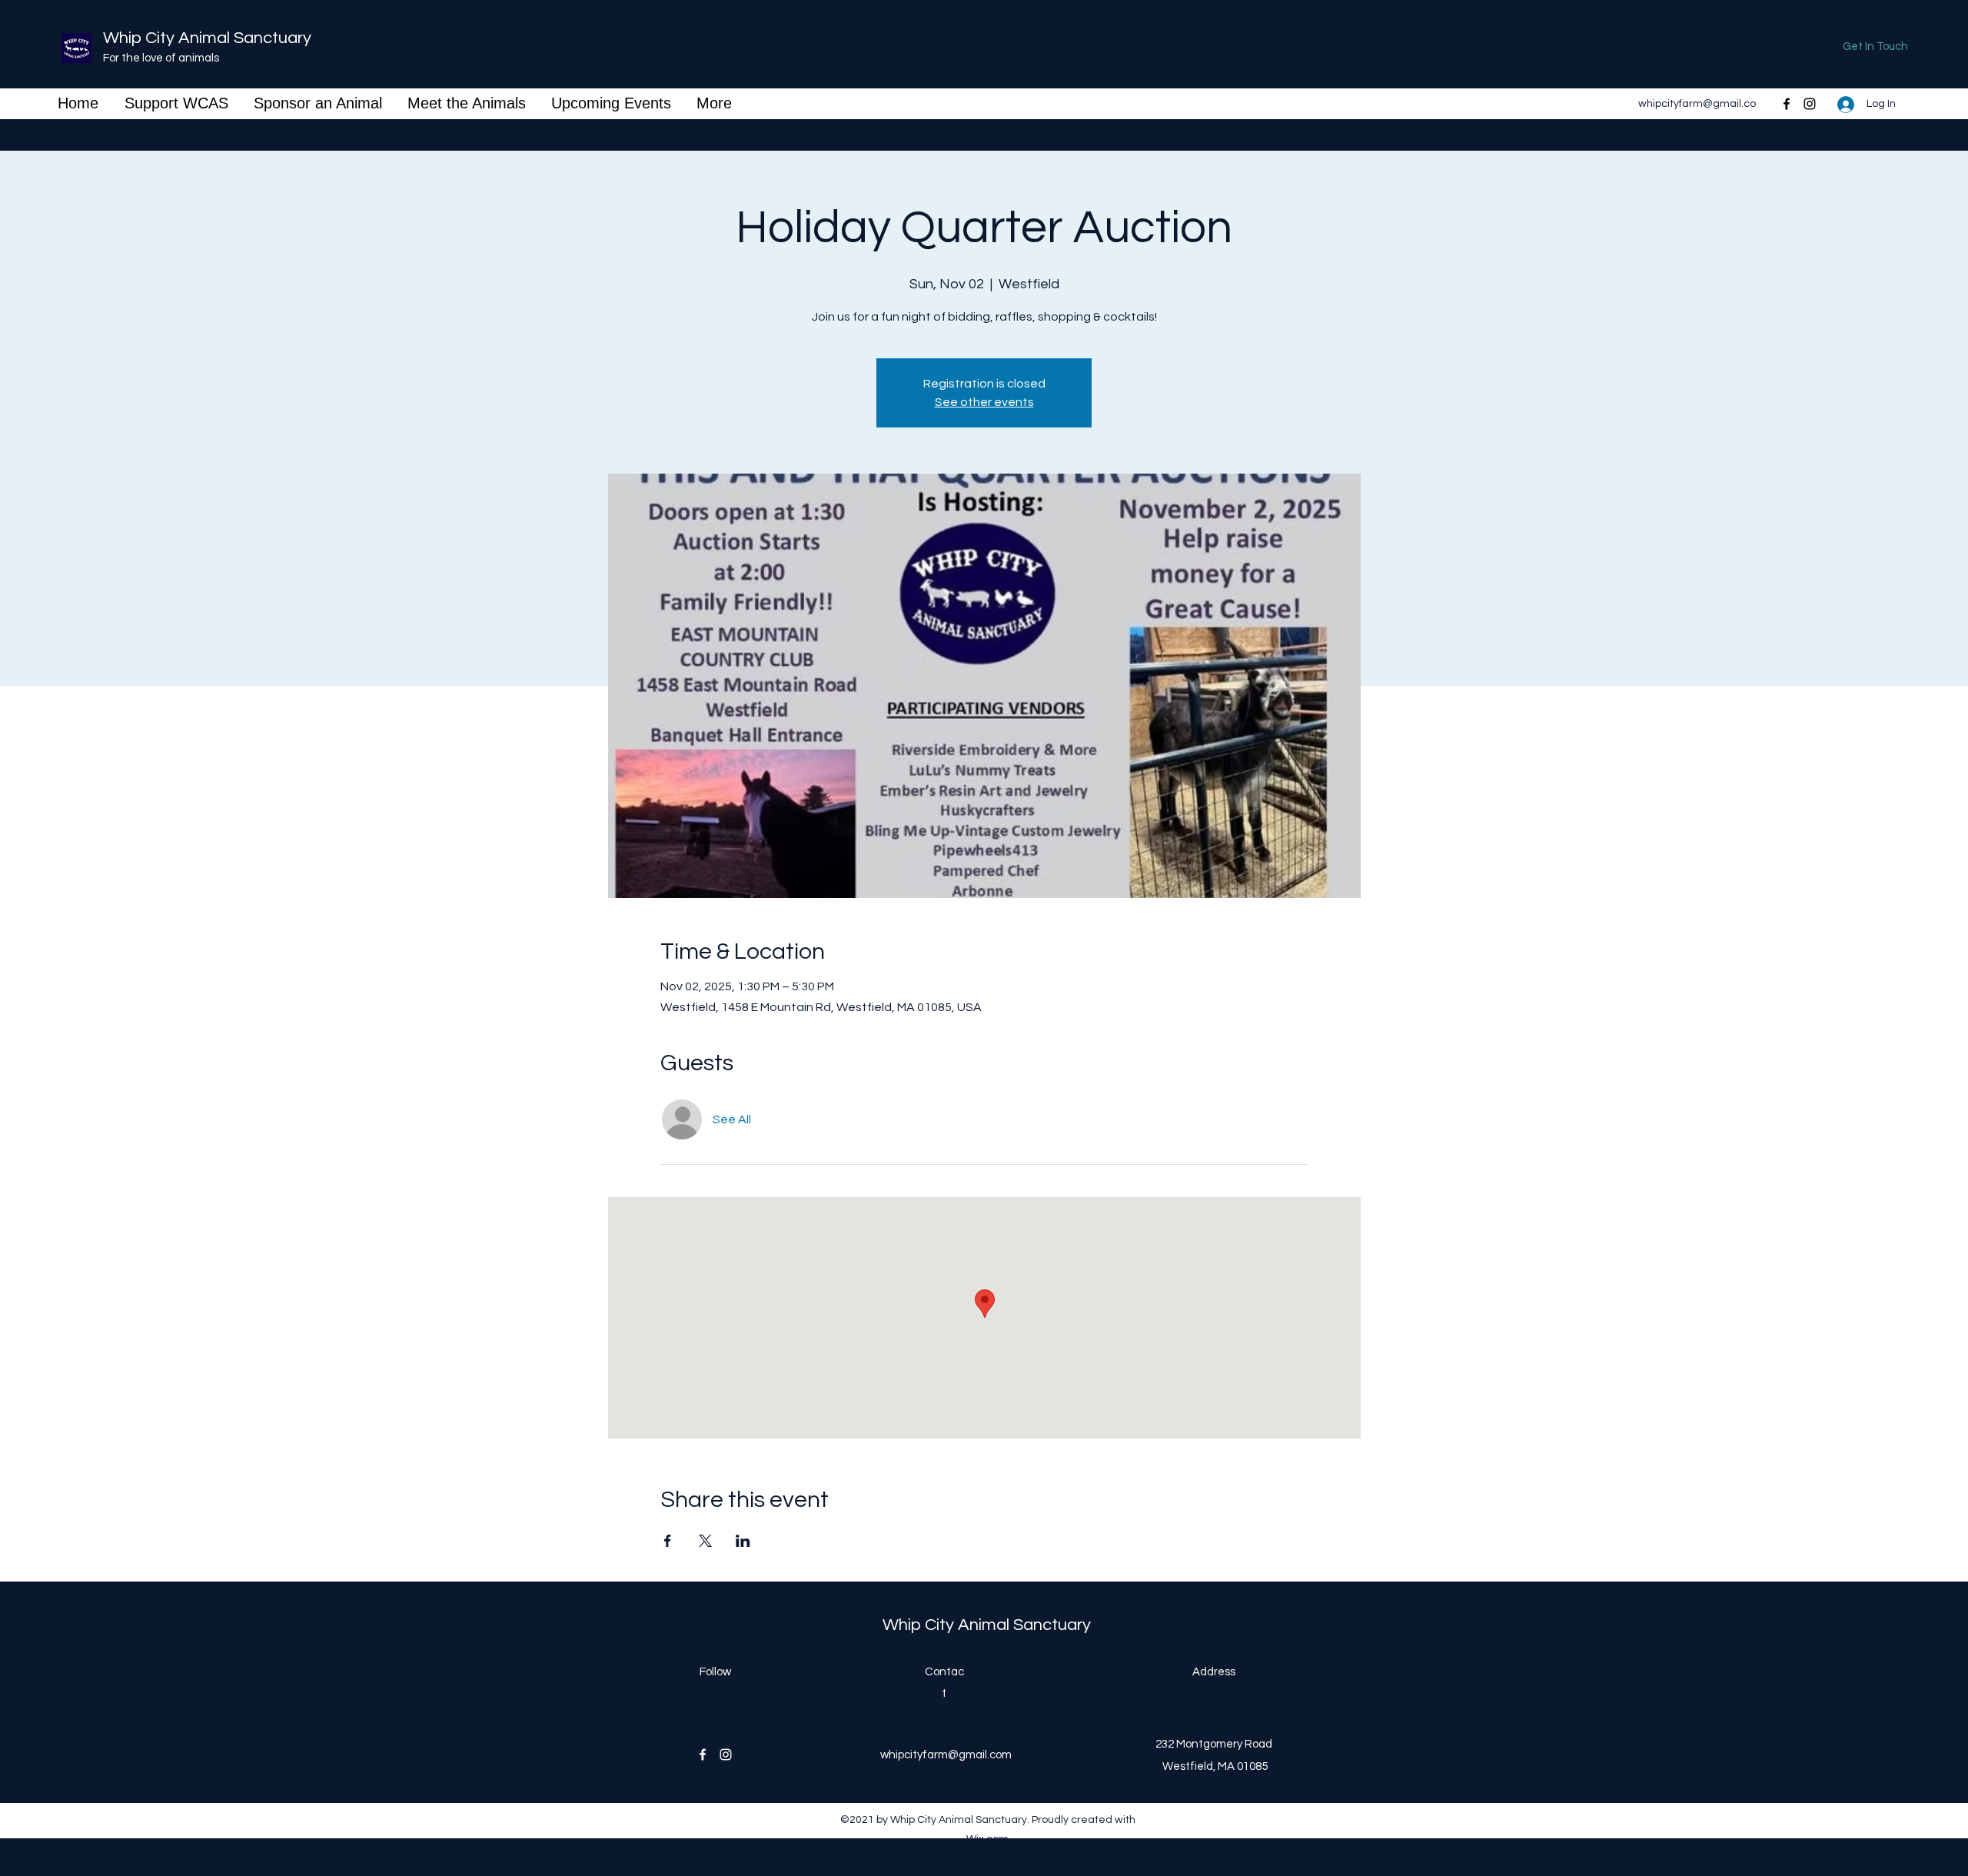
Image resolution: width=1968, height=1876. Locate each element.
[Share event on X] (705, 1541)
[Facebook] (1787, 104)
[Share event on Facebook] (668, 1541)
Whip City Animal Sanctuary (207, 38)
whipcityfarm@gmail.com (946, 1755)
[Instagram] (1810, 104)
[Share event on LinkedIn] (743, 1541)
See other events (984, 402)
